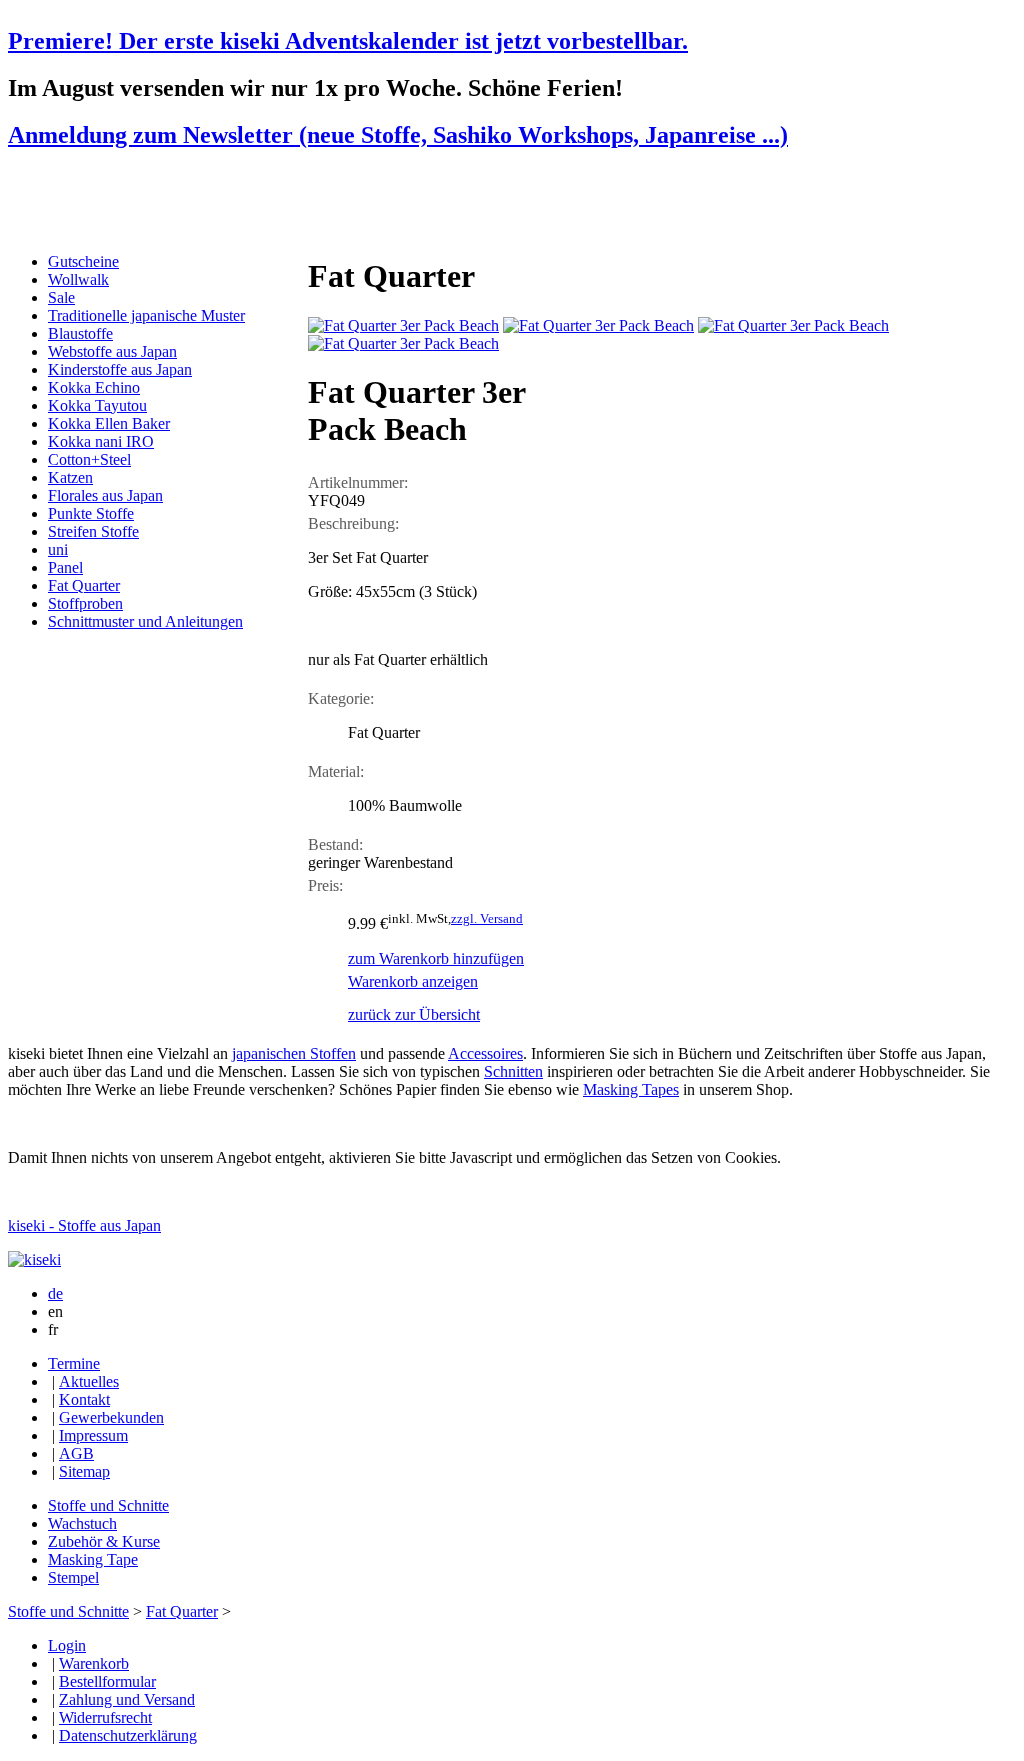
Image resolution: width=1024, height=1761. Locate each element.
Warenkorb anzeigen (413, 981)
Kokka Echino (94, 387)
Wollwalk (78, 279)
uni (58, 549)
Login (67, 1645)
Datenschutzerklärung (128, 1735)
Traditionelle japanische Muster (146, 315)
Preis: (325, 885)
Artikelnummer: (358, 482)
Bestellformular (107, 1681)
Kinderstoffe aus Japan (120, 369)
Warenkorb (94, 1663)
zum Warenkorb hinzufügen (436, 958)
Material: (336, 771)
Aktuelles (89, 1381)
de (55, 1293)
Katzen (70, 477)
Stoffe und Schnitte (108, 1505)
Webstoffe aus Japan (112, 351)
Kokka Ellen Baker (109, 423)
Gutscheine (83, 261)
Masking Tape (93, 1559)
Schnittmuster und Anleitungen (145, 621)
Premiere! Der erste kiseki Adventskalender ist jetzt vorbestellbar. (348, 41)
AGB (76, 1453)
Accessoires (485, 1053)
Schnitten (513, 1071)
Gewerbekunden (111, 1417)
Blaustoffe (80, 333)
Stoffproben (85, 603)
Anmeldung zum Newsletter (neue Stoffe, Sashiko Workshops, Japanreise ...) (398, 135)
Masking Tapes (631, 1089)
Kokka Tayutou (97, 405)
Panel (65, 567)
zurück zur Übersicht (414, 1014)
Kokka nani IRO (101, 441)
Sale (61, 297)
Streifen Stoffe (93, 531)
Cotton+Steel (89, 459)
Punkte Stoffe (91, 513)
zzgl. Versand (487, 918)
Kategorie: (341, 698)
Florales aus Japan (105, 495)
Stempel (73, 1577)
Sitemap (84, 1471)
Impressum (93, 1435)
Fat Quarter (84, 585)
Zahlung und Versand (127, 1699)
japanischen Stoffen (294, 1053)
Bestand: (335, 844)
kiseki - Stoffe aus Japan (84, 1225)
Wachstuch (82, 1523)
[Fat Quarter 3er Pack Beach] (403, 325)
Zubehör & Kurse (104, 1541)
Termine (74, 1363)
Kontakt (84, 1399)
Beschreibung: (353, 523)
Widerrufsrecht (105, 1717)
